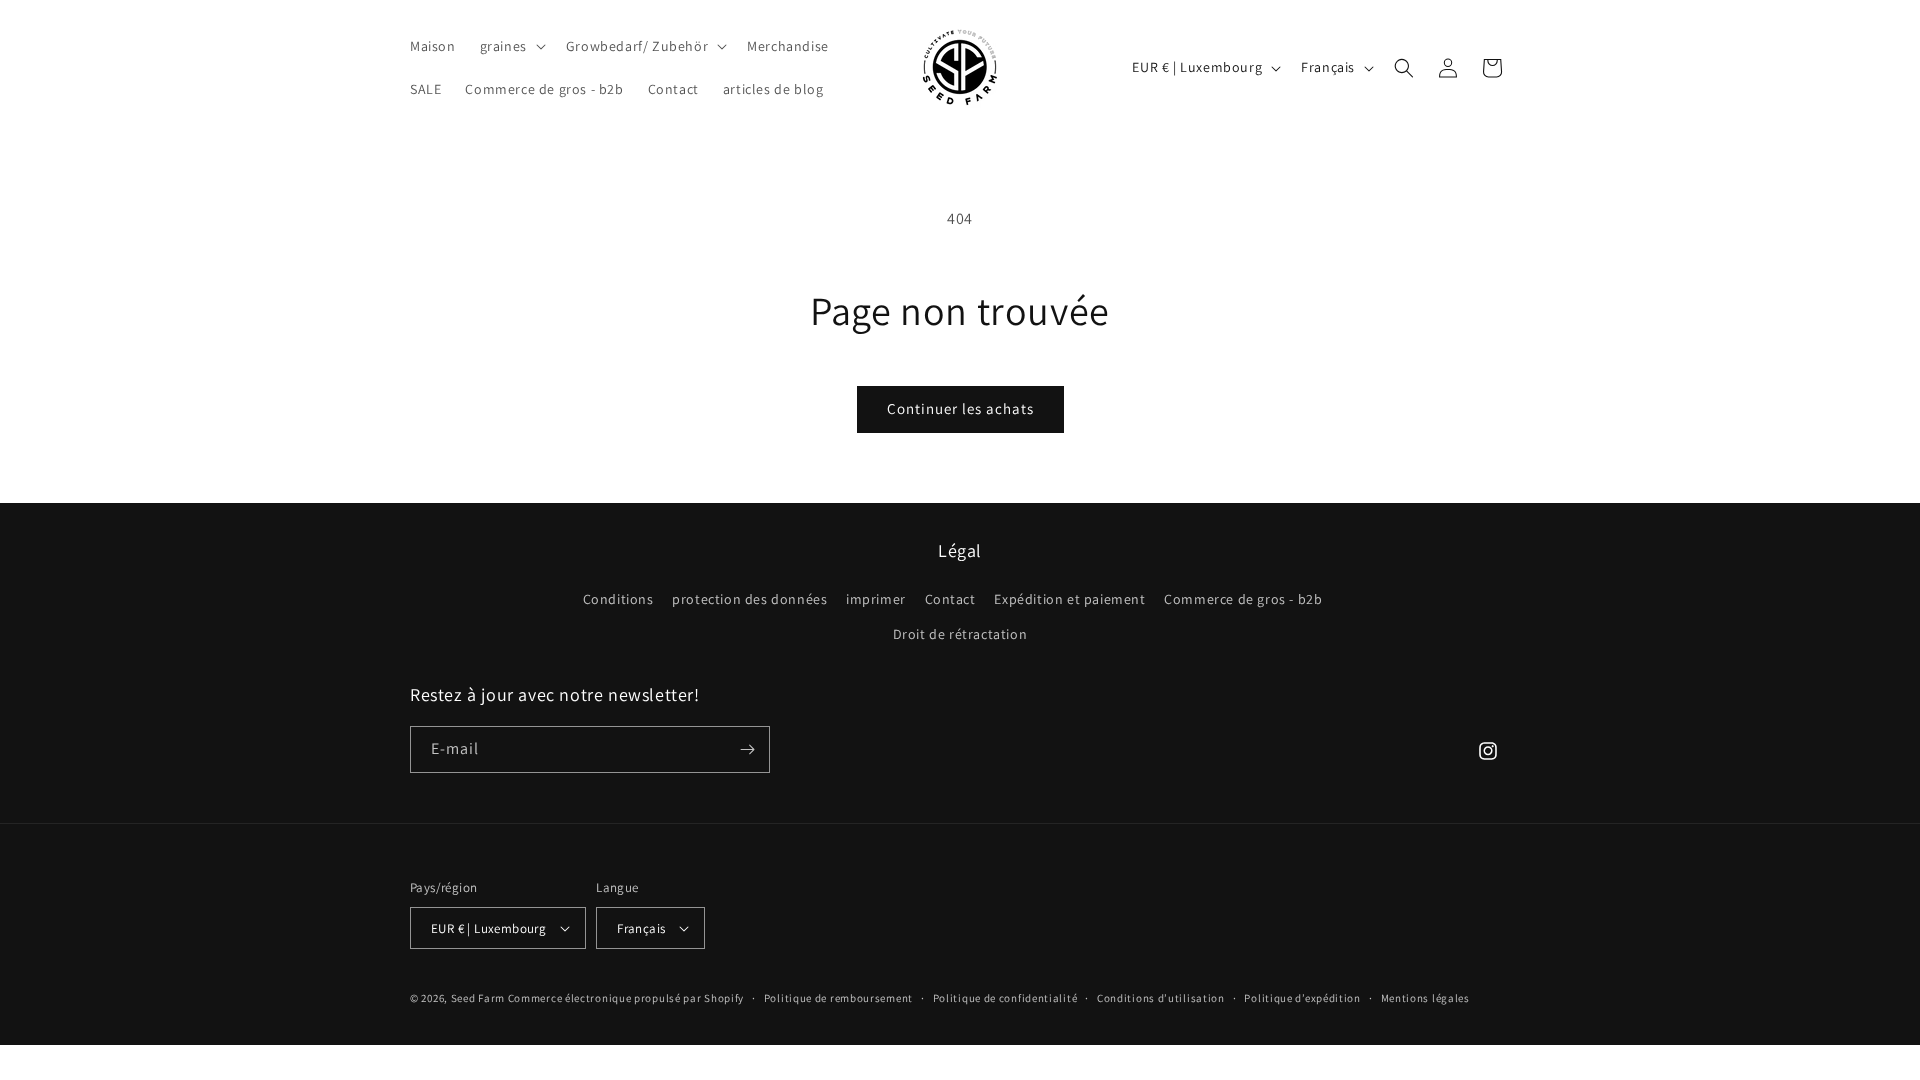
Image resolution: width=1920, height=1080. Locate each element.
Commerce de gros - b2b (1243, 599)
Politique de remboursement (838, 998)
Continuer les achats (960, 408)
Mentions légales (1425, 998)
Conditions (618, 599)
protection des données (749, 599)
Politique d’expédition (1302, 998)
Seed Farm (478, 998)
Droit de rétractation (960, 634)
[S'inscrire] (747, 749)
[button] (511, 46)
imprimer (876, 599)
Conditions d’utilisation (1161, 998)
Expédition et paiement (1069, 599)
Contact (950, 599)
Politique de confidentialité (1005, 998)
